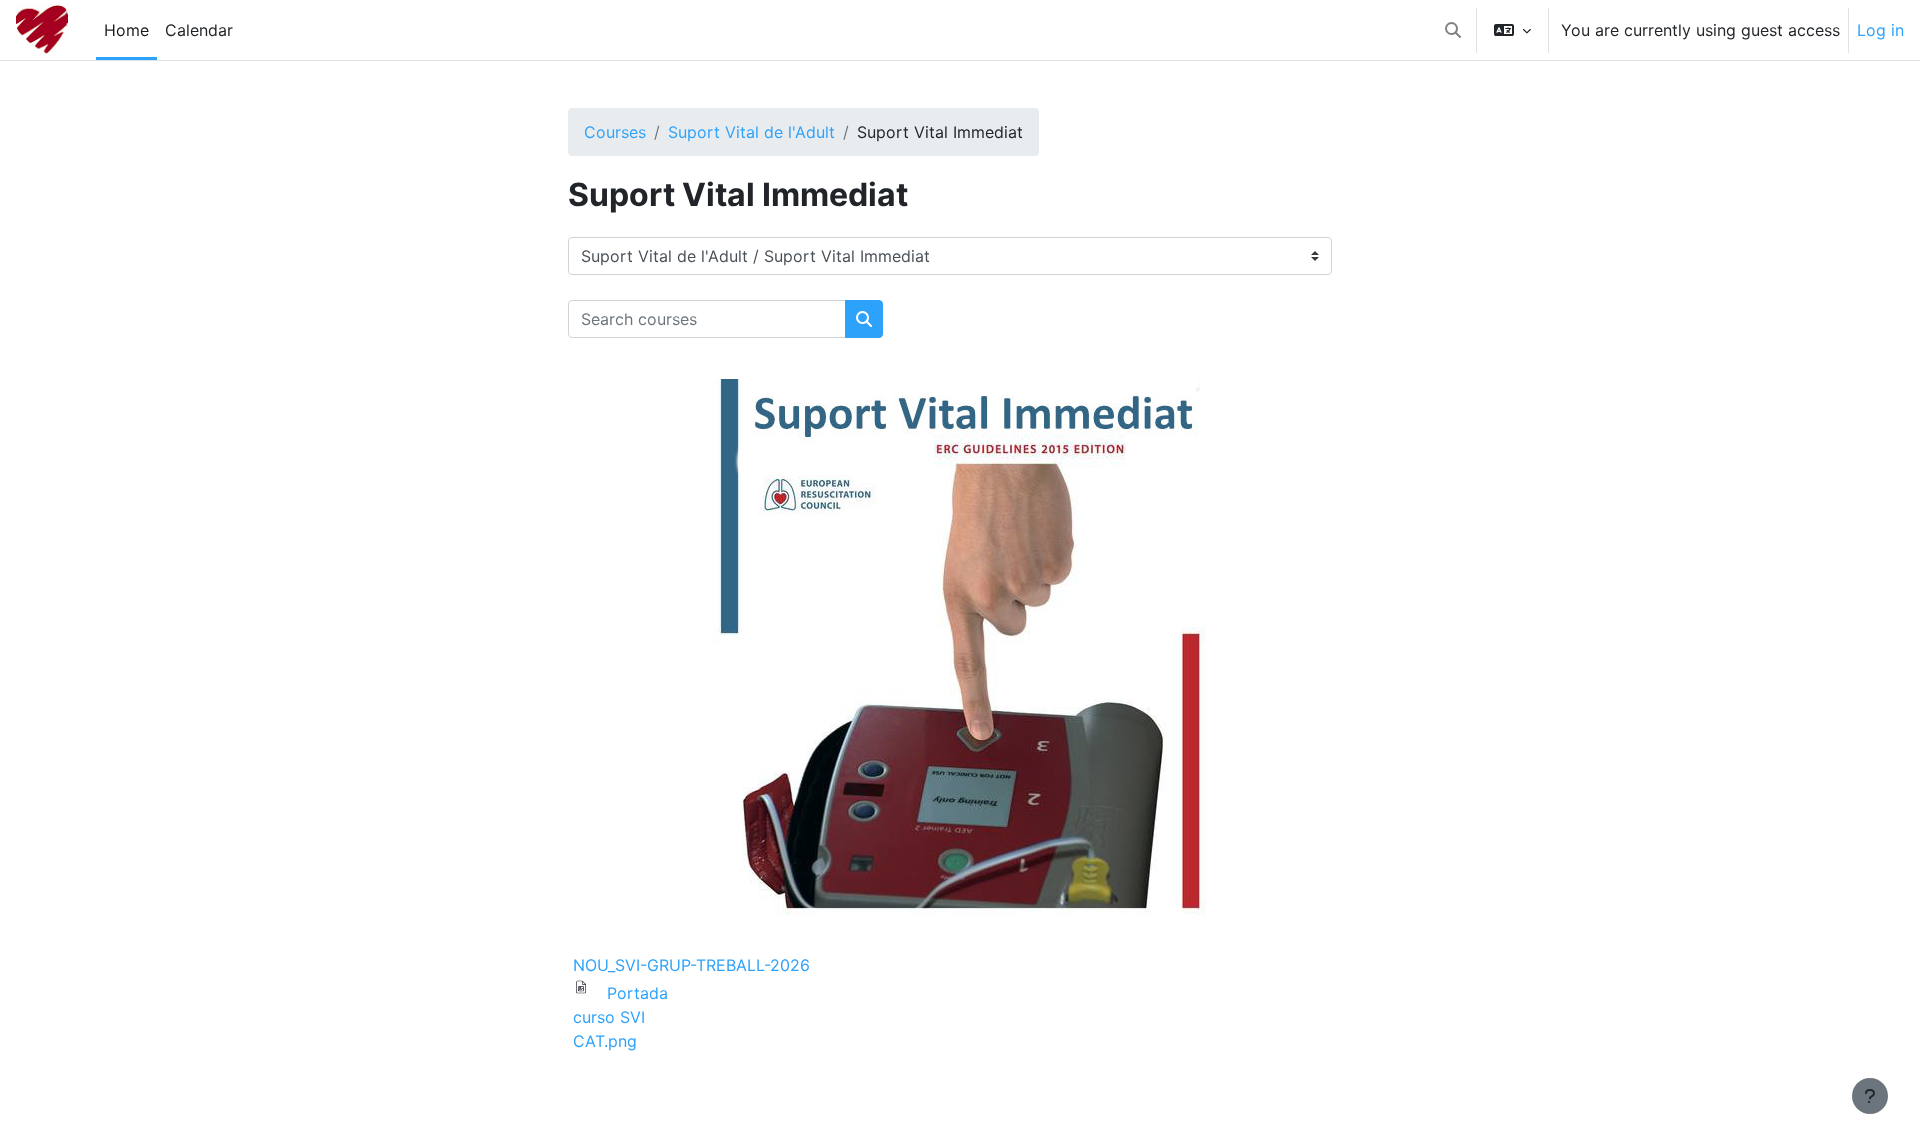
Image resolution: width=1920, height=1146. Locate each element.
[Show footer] (1870, 1096)
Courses (615, 132)
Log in (1880, 30)
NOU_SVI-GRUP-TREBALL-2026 (691, 965)
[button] (1453, 30)
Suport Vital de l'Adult (751, 132)
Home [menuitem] (126, 30)
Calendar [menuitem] (199, 30)
